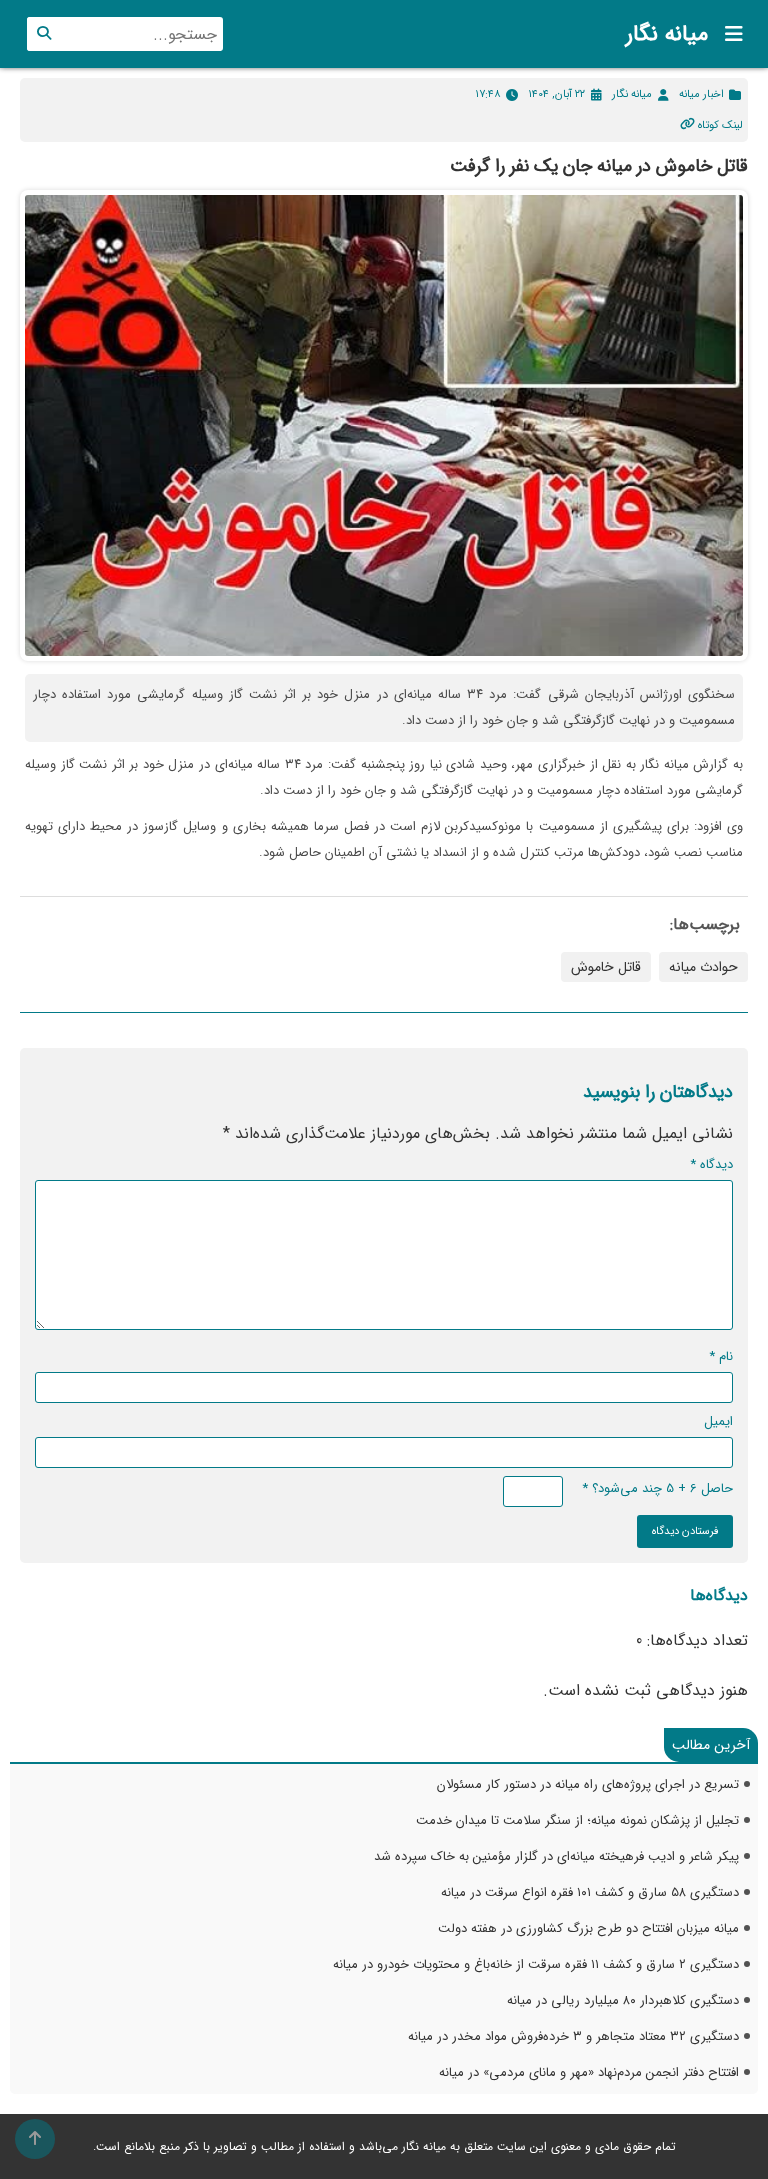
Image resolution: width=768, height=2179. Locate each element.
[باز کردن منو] (728, 34)
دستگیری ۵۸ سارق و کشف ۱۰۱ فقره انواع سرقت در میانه (590, 1892)
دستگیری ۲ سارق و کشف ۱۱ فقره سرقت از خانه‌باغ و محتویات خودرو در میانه (536, 1964)
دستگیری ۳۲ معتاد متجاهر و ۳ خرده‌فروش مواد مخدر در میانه (573, 2036)
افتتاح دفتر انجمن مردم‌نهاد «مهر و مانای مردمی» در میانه (589, 2072)
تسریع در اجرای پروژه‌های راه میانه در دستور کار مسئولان (588, 1784)
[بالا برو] (35, 2139)
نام (721, 1356)
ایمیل (718, 1421)
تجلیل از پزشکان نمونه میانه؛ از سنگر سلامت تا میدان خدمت (577, 1820)
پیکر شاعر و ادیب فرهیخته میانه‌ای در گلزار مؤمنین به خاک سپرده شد (556, 1856)
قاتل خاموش (606, 967)
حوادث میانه (703, 967)
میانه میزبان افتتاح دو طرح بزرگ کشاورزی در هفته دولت (588, 1928)
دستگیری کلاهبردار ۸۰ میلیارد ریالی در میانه (623, 2000)
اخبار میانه (701, 94)
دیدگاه (711, 1164)
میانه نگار (667, 34)
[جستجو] (44, 34)
